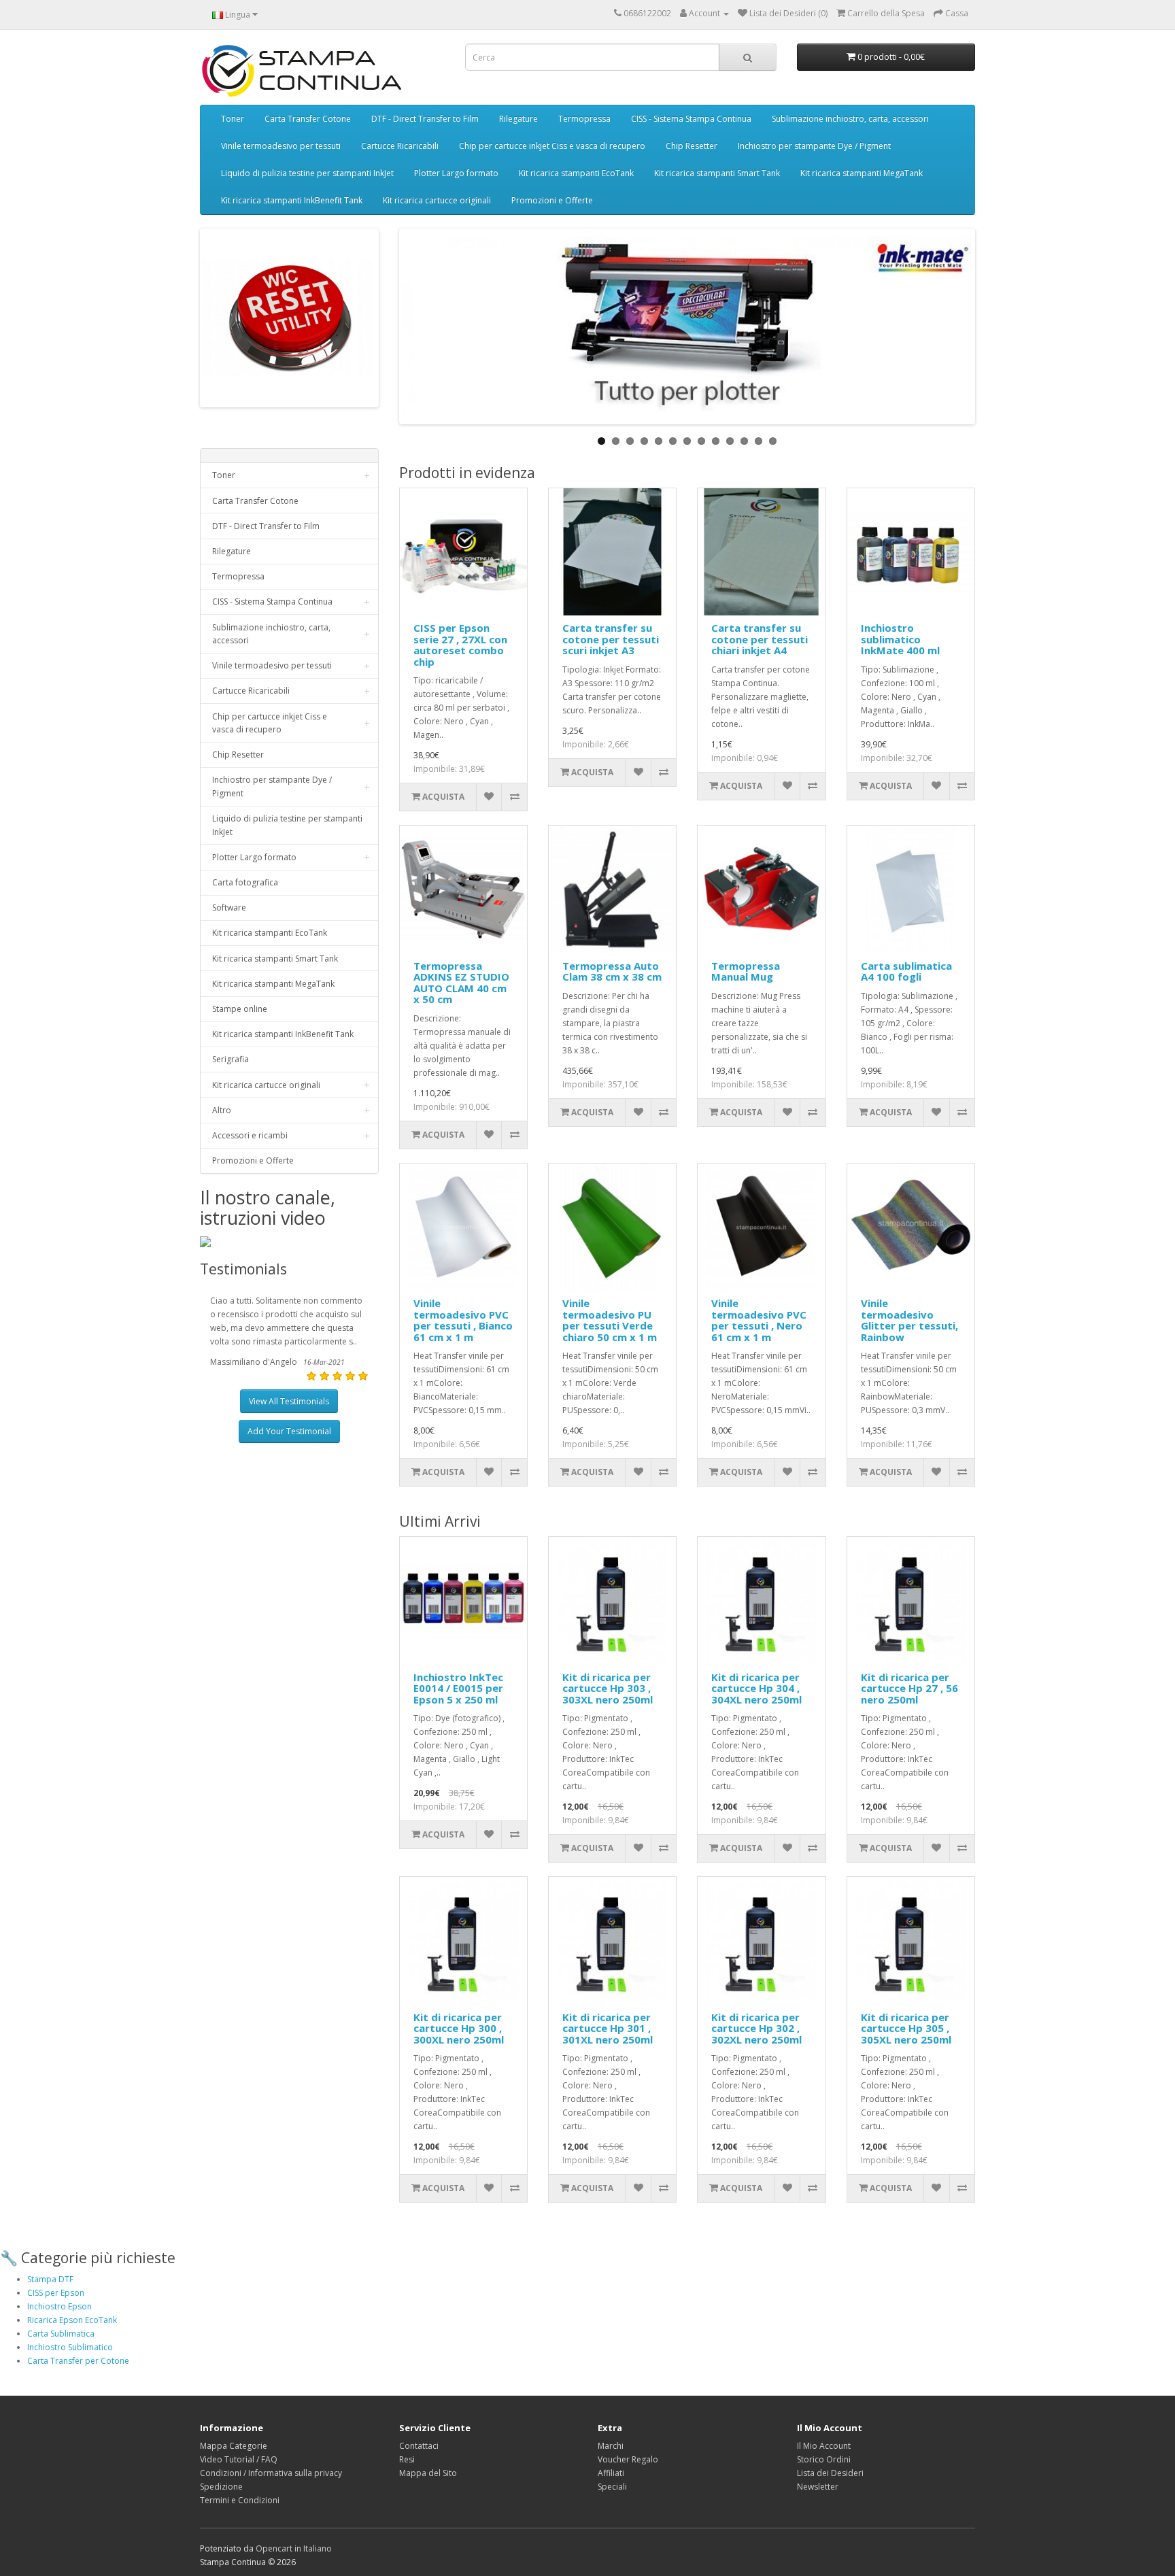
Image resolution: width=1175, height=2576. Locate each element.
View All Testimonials (289, 1401)
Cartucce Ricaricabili (400, 146)
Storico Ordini (824, 2459)
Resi (407, 2459)
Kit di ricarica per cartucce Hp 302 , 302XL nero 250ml (756, 2028)
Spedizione (221, 2487)
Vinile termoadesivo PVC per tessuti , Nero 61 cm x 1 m (759, 1320)
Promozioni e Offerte (552, 200)
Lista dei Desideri (830, 2473)
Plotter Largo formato (456, 173)
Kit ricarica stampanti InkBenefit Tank (292, 200)
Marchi (611, 2446)
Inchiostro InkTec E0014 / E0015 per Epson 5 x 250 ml (458, 1688)
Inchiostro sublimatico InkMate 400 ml (900, 639)
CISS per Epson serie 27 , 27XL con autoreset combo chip (460, 645)
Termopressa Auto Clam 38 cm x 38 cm (612, 971)
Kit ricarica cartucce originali (437, 200)
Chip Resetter (692, 146)
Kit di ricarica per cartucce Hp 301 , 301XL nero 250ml (608, 2028)
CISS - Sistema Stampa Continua (691, 119)
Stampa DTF (50, 2279)
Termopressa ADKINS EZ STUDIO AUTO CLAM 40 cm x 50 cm (461, 983)
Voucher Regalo (628, 2459)
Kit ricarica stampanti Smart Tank (717, 173)
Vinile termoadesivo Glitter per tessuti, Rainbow (909, 1320)
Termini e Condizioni (240, 2500)
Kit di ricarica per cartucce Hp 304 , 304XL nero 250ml (756, 1688)
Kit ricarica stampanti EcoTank (576, 173)
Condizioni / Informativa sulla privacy (271, 2473)
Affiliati (611, 2473)
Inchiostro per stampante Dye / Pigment (814, 146)
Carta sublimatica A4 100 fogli (906, 971)
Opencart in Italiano (294, 2548)
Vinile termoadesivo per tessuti (281, 146)
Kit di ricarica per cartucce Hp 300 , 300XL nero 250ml (459, 2028)
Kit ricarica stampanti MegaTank (862, 173)
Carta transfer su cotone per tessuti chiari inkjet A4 (760, 639)
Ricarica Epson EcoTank (72, 2320)
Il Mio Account (824, 2446)
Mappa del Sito (428, 2473)
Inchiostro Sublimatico (70, 2347)
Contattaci (419, 2446)
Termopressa (584, 119)
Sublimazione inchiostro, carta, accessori (850, 119)
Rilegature (518, 119)
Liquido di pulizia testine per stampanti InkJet (307, 173)
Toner (233, 119)
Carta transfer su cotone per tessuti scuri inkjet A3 (611, 639)
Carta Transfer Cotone (308, 119)
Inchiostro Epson (59, 2306)
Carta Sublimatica (61, 2334)
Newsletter (818, 2487)
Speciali (612, 2487)
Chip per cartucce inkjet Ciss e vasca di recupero (552, 146)
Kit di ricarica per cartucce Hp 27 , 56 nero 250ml (909, 1688)
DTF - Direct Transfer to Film (425, 119)
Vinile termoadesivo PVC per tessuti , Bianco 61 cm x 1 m (463, 1320)
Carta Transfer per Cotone (78, 2361)
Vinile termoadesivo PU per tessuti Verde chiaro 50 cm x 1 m (610, 1320)
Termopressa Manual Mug (746, 971)
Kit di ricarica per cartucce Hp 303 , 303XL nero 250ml (608, 1688)
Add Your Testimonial (289, 1431)
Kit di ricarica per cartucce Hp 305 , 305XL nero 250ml (906, 2028)
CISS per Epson (56, 2293)
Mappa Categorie (234, 2446)
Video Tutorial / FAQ (239, 2459)
